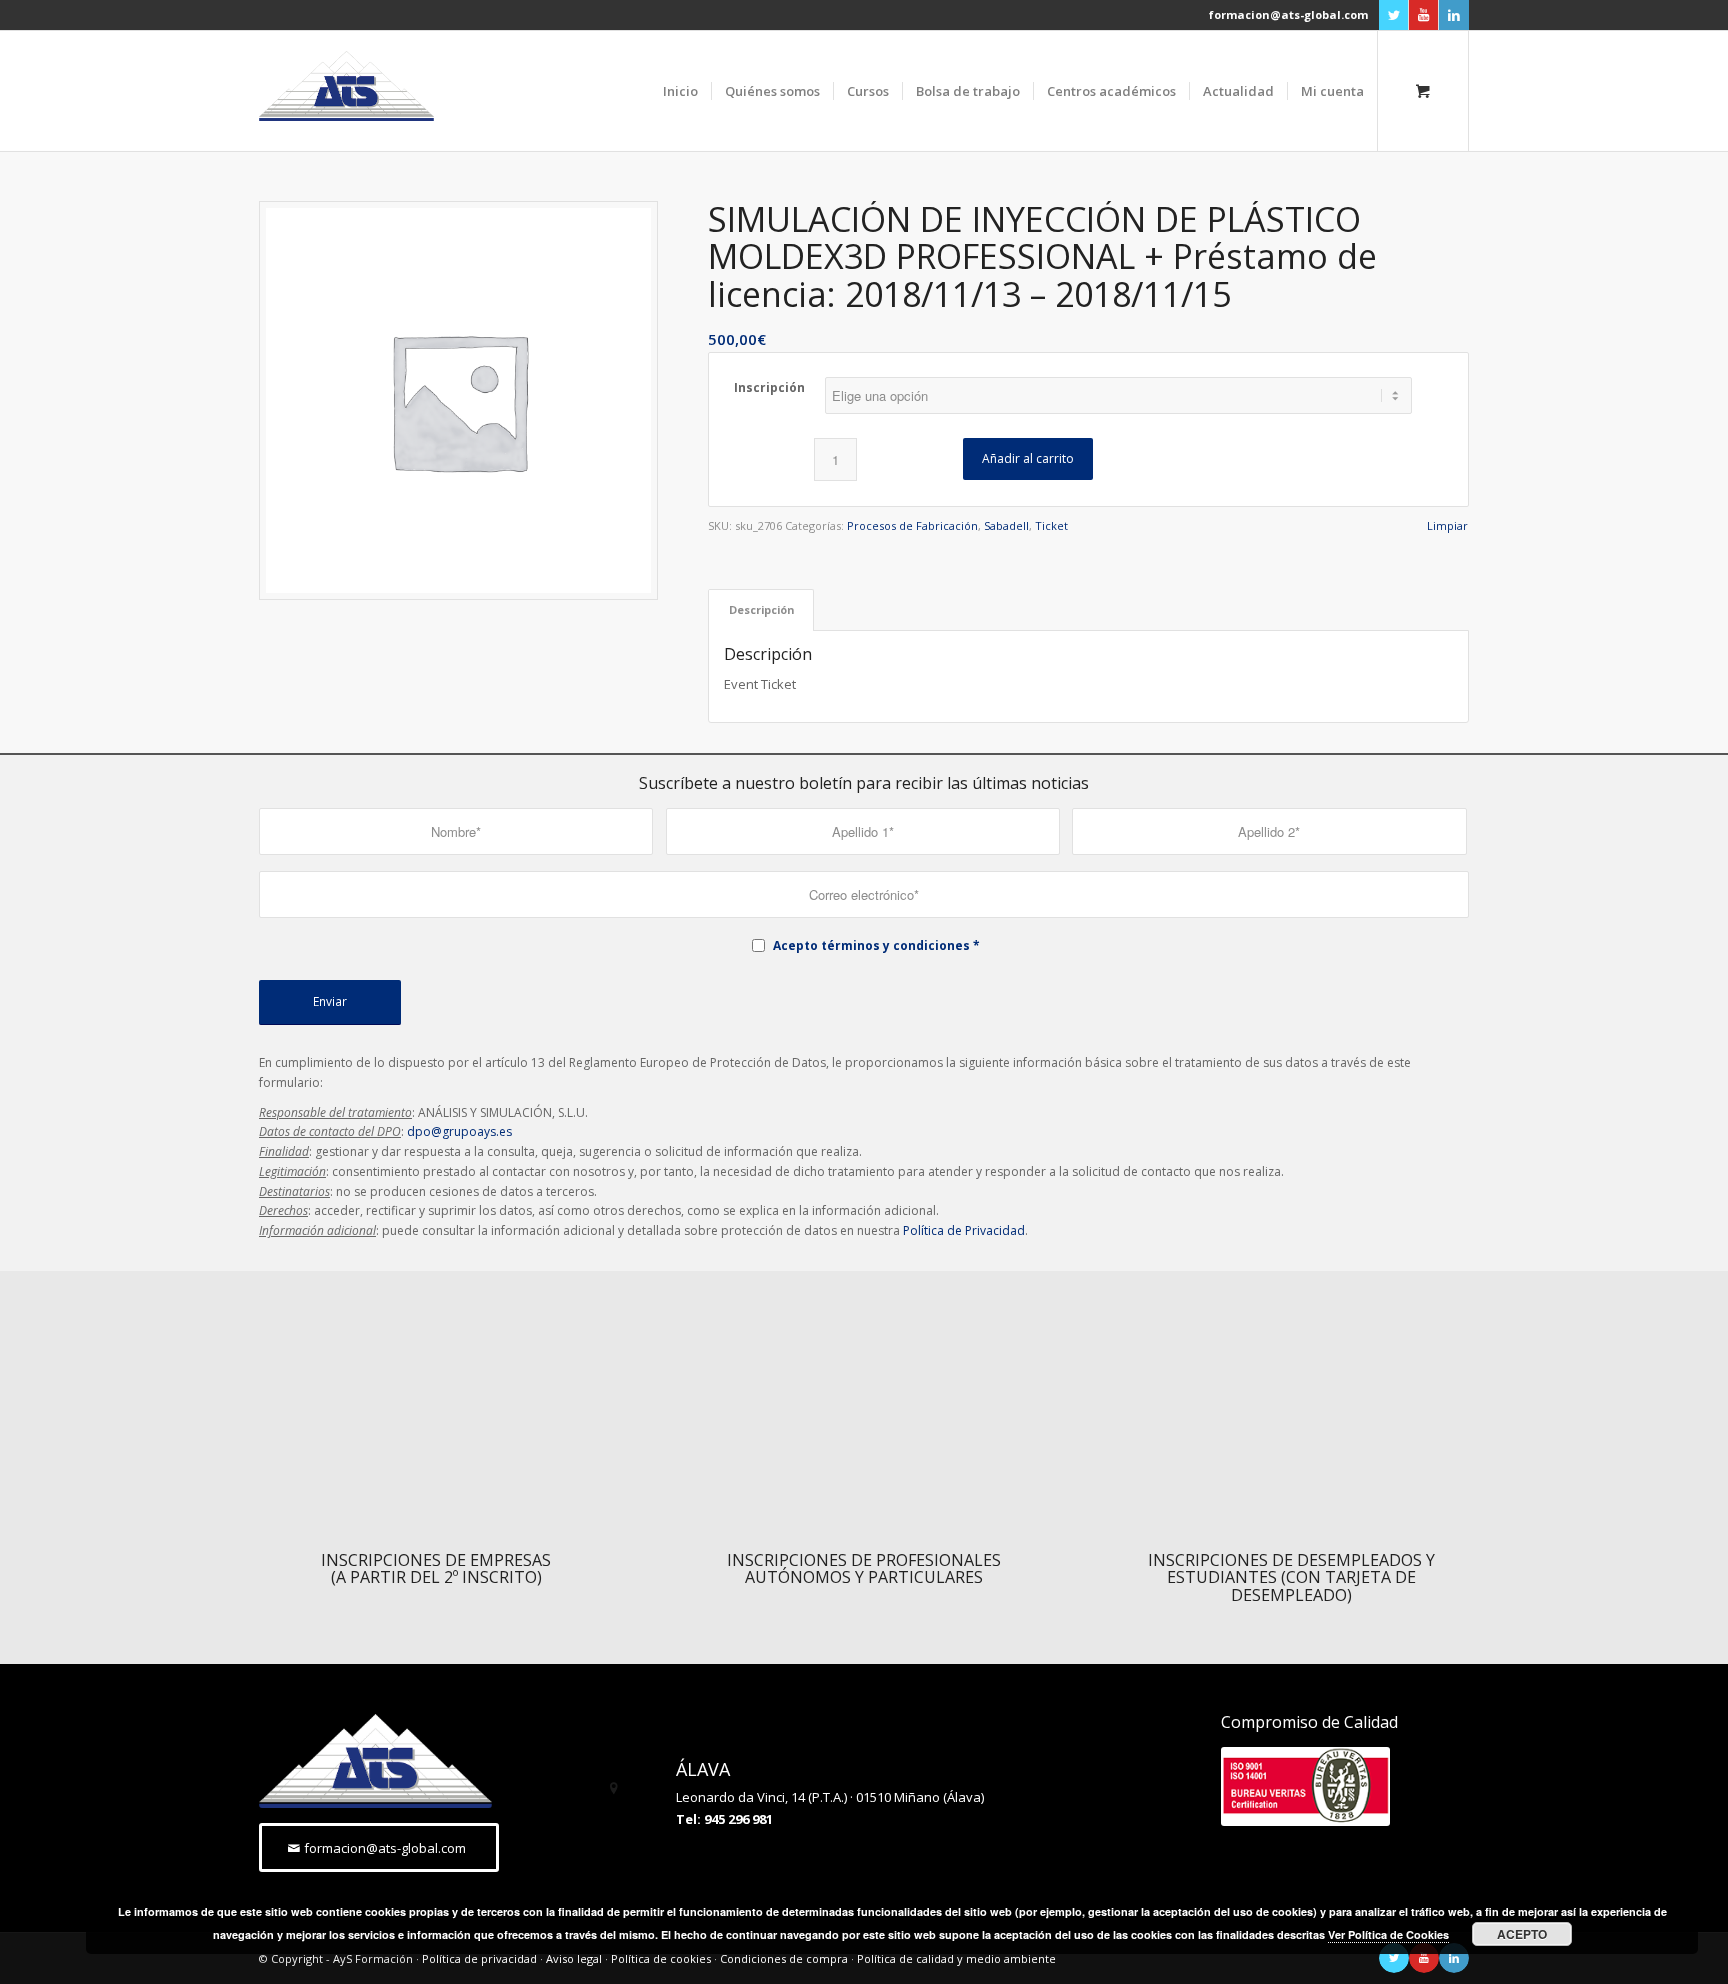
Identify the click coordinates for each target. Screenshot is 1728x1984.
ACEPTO (1522, 1934)
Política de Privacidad (964, 1230)
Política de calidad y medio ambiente (956, 1958)
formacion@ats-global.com (1288, 14)
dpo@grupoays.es (459, 1131)
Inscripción (769, 387)
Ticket (1051, 525)
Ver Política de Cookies (1388, 1934)
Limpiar (1447, 525)
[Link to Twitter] (1393, 15)
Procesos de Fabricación (912, 525)
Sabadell (1006, 525)
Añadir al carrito (1028, 458)
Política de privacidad (479, 1958)
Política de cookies (661, 1958)
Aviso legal (574, 1958)
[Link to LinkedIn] (1454, 15)
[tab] (761, 609)
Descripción (761, 609)
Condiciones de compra (784, 1958)
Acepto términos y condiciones (871, 945)
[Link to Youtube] (1423, 15)
